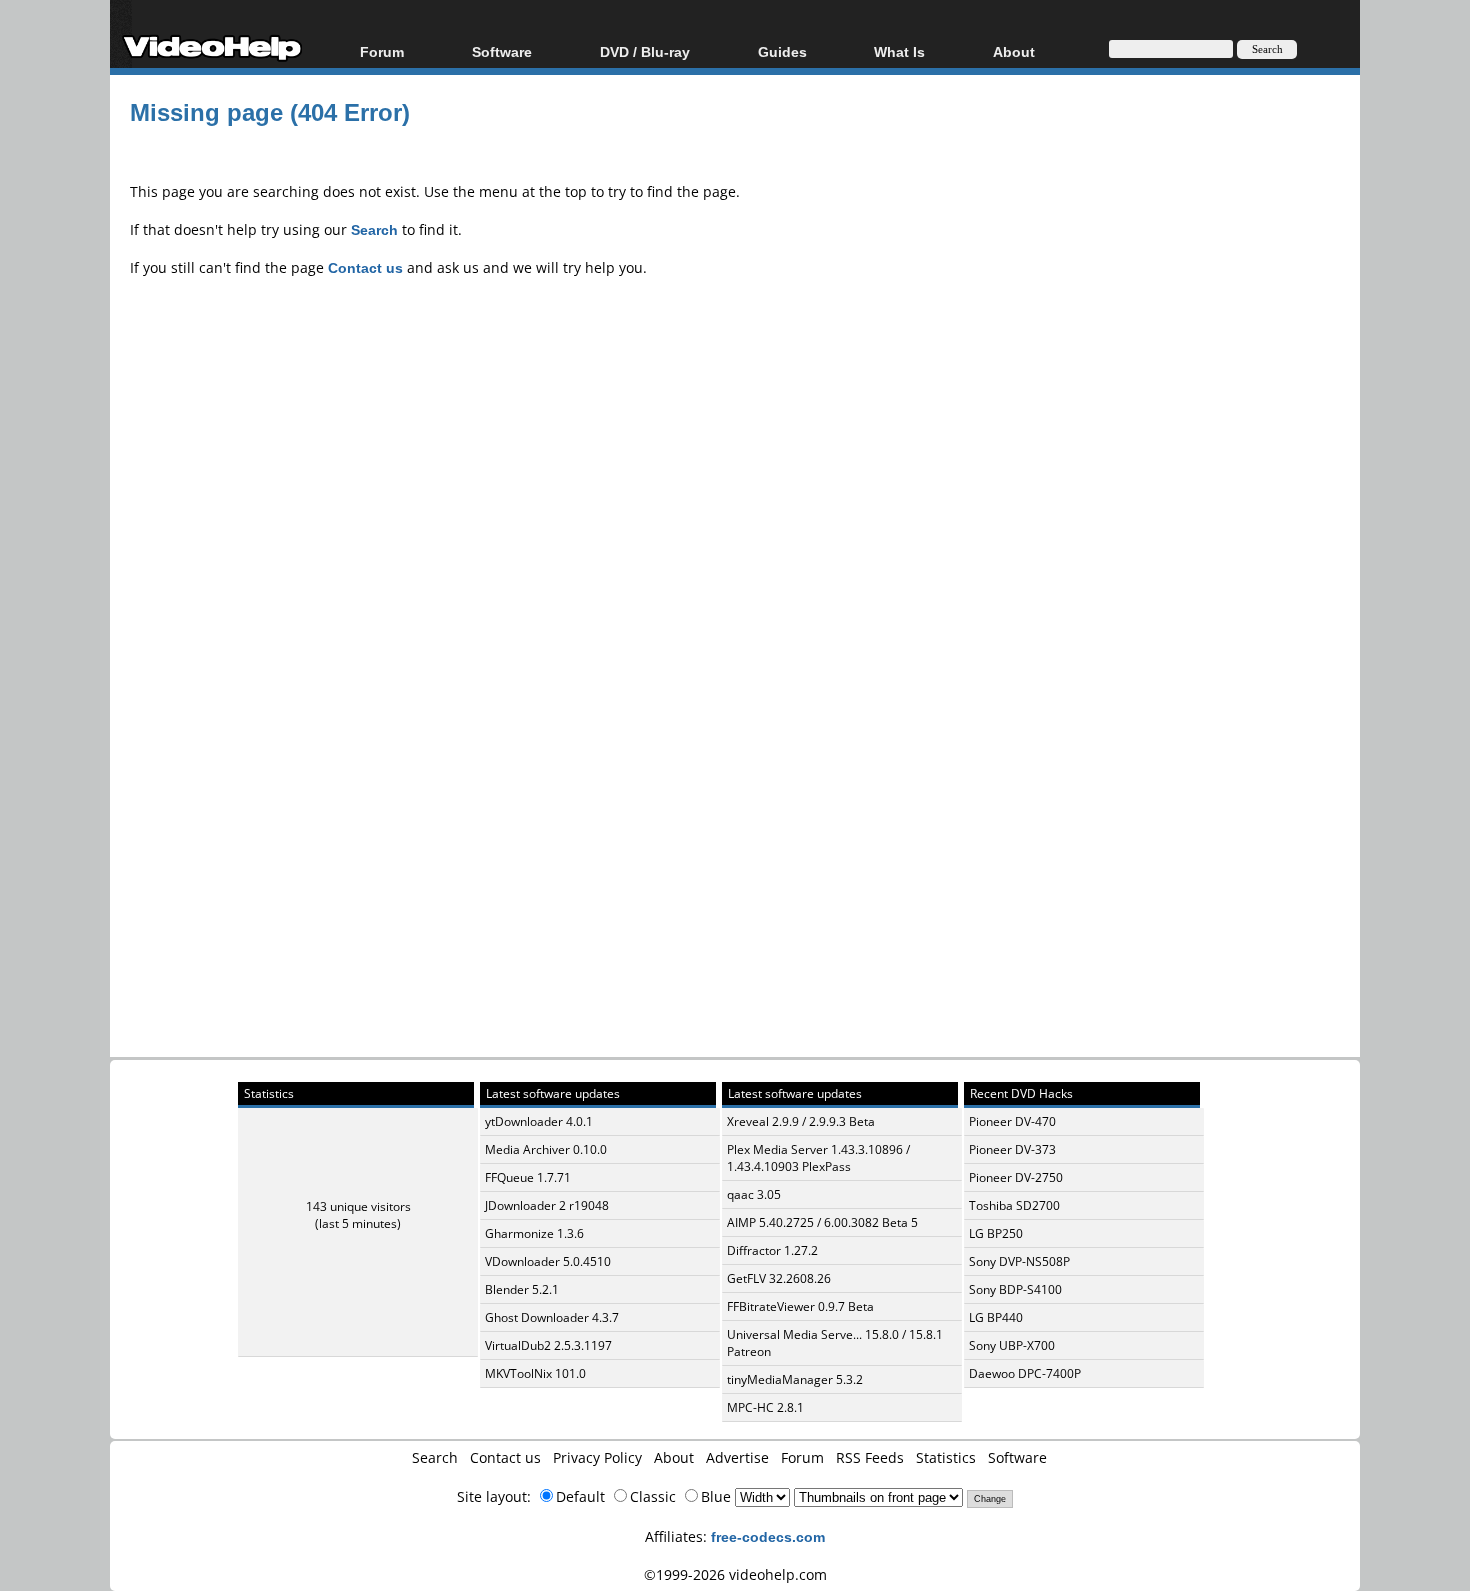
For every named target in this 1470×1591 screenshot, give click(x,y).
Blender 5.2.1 (522, 1289)
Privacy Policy (597, 1457)
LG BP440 (996, 1317)
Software (502, 51)
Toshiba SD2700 (1014, 1205)
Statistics (946, 1457)
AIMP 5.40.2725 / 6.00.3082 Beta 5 (822, 1222)
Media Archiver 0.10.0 (546, 1149)
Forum (382, 51)
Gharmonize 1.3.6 (534, 1233)
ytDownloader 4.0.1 (539, 1121)
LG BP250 (996, 1233)
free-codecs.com (768, 1536)
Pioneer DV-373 (1012, 1149)
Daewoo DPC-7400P (1025, 1373)
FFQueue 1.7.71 (528, 1177)
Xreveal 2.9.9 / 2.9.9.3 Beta (801, 1121)
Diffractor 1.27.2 (772, 1250)
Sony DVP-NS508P (1019, 1261)
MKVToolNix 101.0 (535, 1373)
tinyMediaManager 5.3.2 (795, 1379)
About (674, 1457)
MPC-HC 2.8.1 (765, 1407)
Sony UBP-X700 (1012, 1345)
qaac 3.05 (754, 1194)
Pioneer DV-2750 (1016, 1177)
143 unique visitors (358, 1206)
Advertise (737, 1457)
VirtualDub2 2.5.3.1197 (548, 1345)
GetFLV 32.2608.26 (779, 1278)
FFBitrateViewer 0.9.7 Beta (800, 1306)
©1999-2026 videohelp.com (735, 1574)
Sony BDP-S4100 (1015, 1289)
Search (435, 1457)
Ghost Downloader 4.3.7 (552, 1317)
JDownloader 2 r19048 (547, 1205)
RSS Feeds (870, 1457)
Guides (782, 51)
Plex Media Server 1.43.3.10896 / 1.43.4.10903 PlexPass (818, 1158)
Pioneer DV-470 (1012, 1121)
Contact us (505, 1457)
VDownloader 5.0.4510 (548, 1261)
